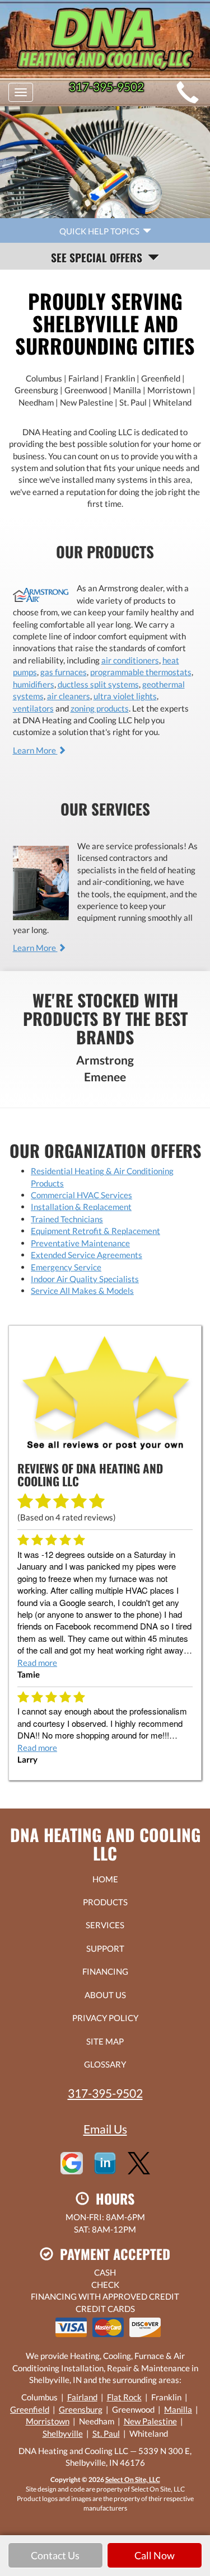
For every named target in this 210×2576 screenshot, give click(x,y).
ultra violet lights (125, 696)
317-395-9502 (105, 2093)
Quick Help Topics (101, 231)
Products (105, 1902)
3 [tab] (119, 210)
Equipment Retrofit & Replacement (95, 1231)
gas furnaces (64, 672)
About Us (105, 1995)
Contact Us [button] (55, 2555)
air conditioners (130, 660)
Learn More (35, 750)
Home (105, 1879)
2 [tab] (108, 210)
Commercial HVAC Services (81, 1195)
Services (105, 1925)
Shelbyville (63, 2433)
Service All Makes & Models (82, 1291)
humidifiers (34, 684)
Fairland (82, 2397)
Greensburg (81, 2409)
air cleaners (69, 696)
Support (105, 1948)
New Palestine (150, 2421)
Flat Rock (124, 2397)
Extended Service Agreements (87, 1255)
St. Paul (106, 2433)
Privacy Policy (105, 2018)
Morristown (48, 2421)
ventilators (33, 708)
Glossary (105, 2064)
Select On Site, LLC (133, 2480)
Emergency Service (66, 1267)
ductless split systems (98, 684)
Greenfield (30, 2409)
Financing (105, 1971)
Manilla (178, 2409)
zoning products (100, 708)
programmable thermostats (141, 672)
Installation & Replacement (81, 1207)
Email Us (105, 2129)
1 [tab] (97, 210)
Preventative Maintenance (80, 1243)
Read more (37, 1663)
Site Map (105, 2041)
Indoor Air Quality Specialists (85, 1279)
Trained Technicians (67, 1219)
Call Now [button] (155, 2555)
